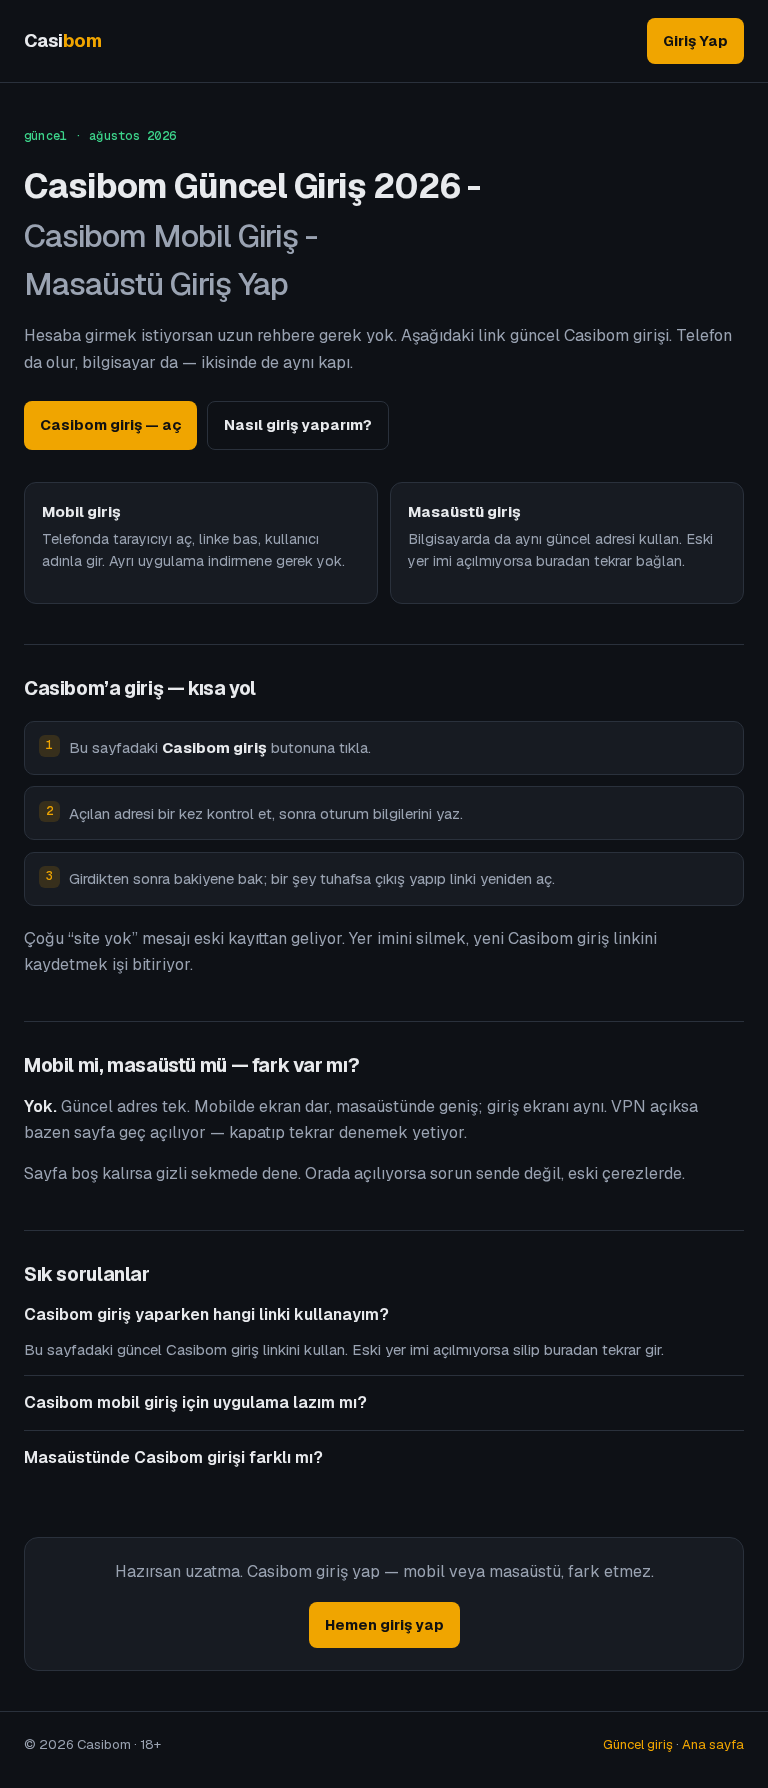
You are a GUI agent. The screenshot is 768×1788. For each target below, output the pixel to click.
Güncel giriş (638, 1744)
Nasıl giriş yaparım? (298, 424)
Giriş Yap (695, 40)
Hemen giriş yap (384, 1624)
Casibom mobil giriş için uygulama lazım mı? (195, 1402)
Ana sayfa (713, 1744)
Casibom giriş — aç (110, 424)
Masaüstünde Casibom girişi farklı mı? (173, 1457)
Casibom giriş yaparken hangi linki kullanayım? (206, 1314)
